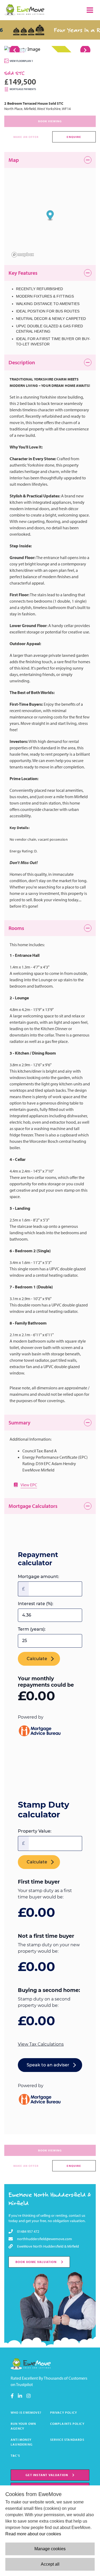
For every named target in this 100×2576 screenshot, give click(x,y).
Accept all (50, 2564)
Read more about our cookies (33, 2534)
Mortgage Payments (23, 89)
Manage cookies (50, 2549)
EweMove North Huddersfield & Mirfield (48, 2246)
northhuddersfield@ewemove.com (45, 2239)
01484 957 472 (28, 2231)
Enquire (74, 137)
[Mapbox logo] (23, 255)
